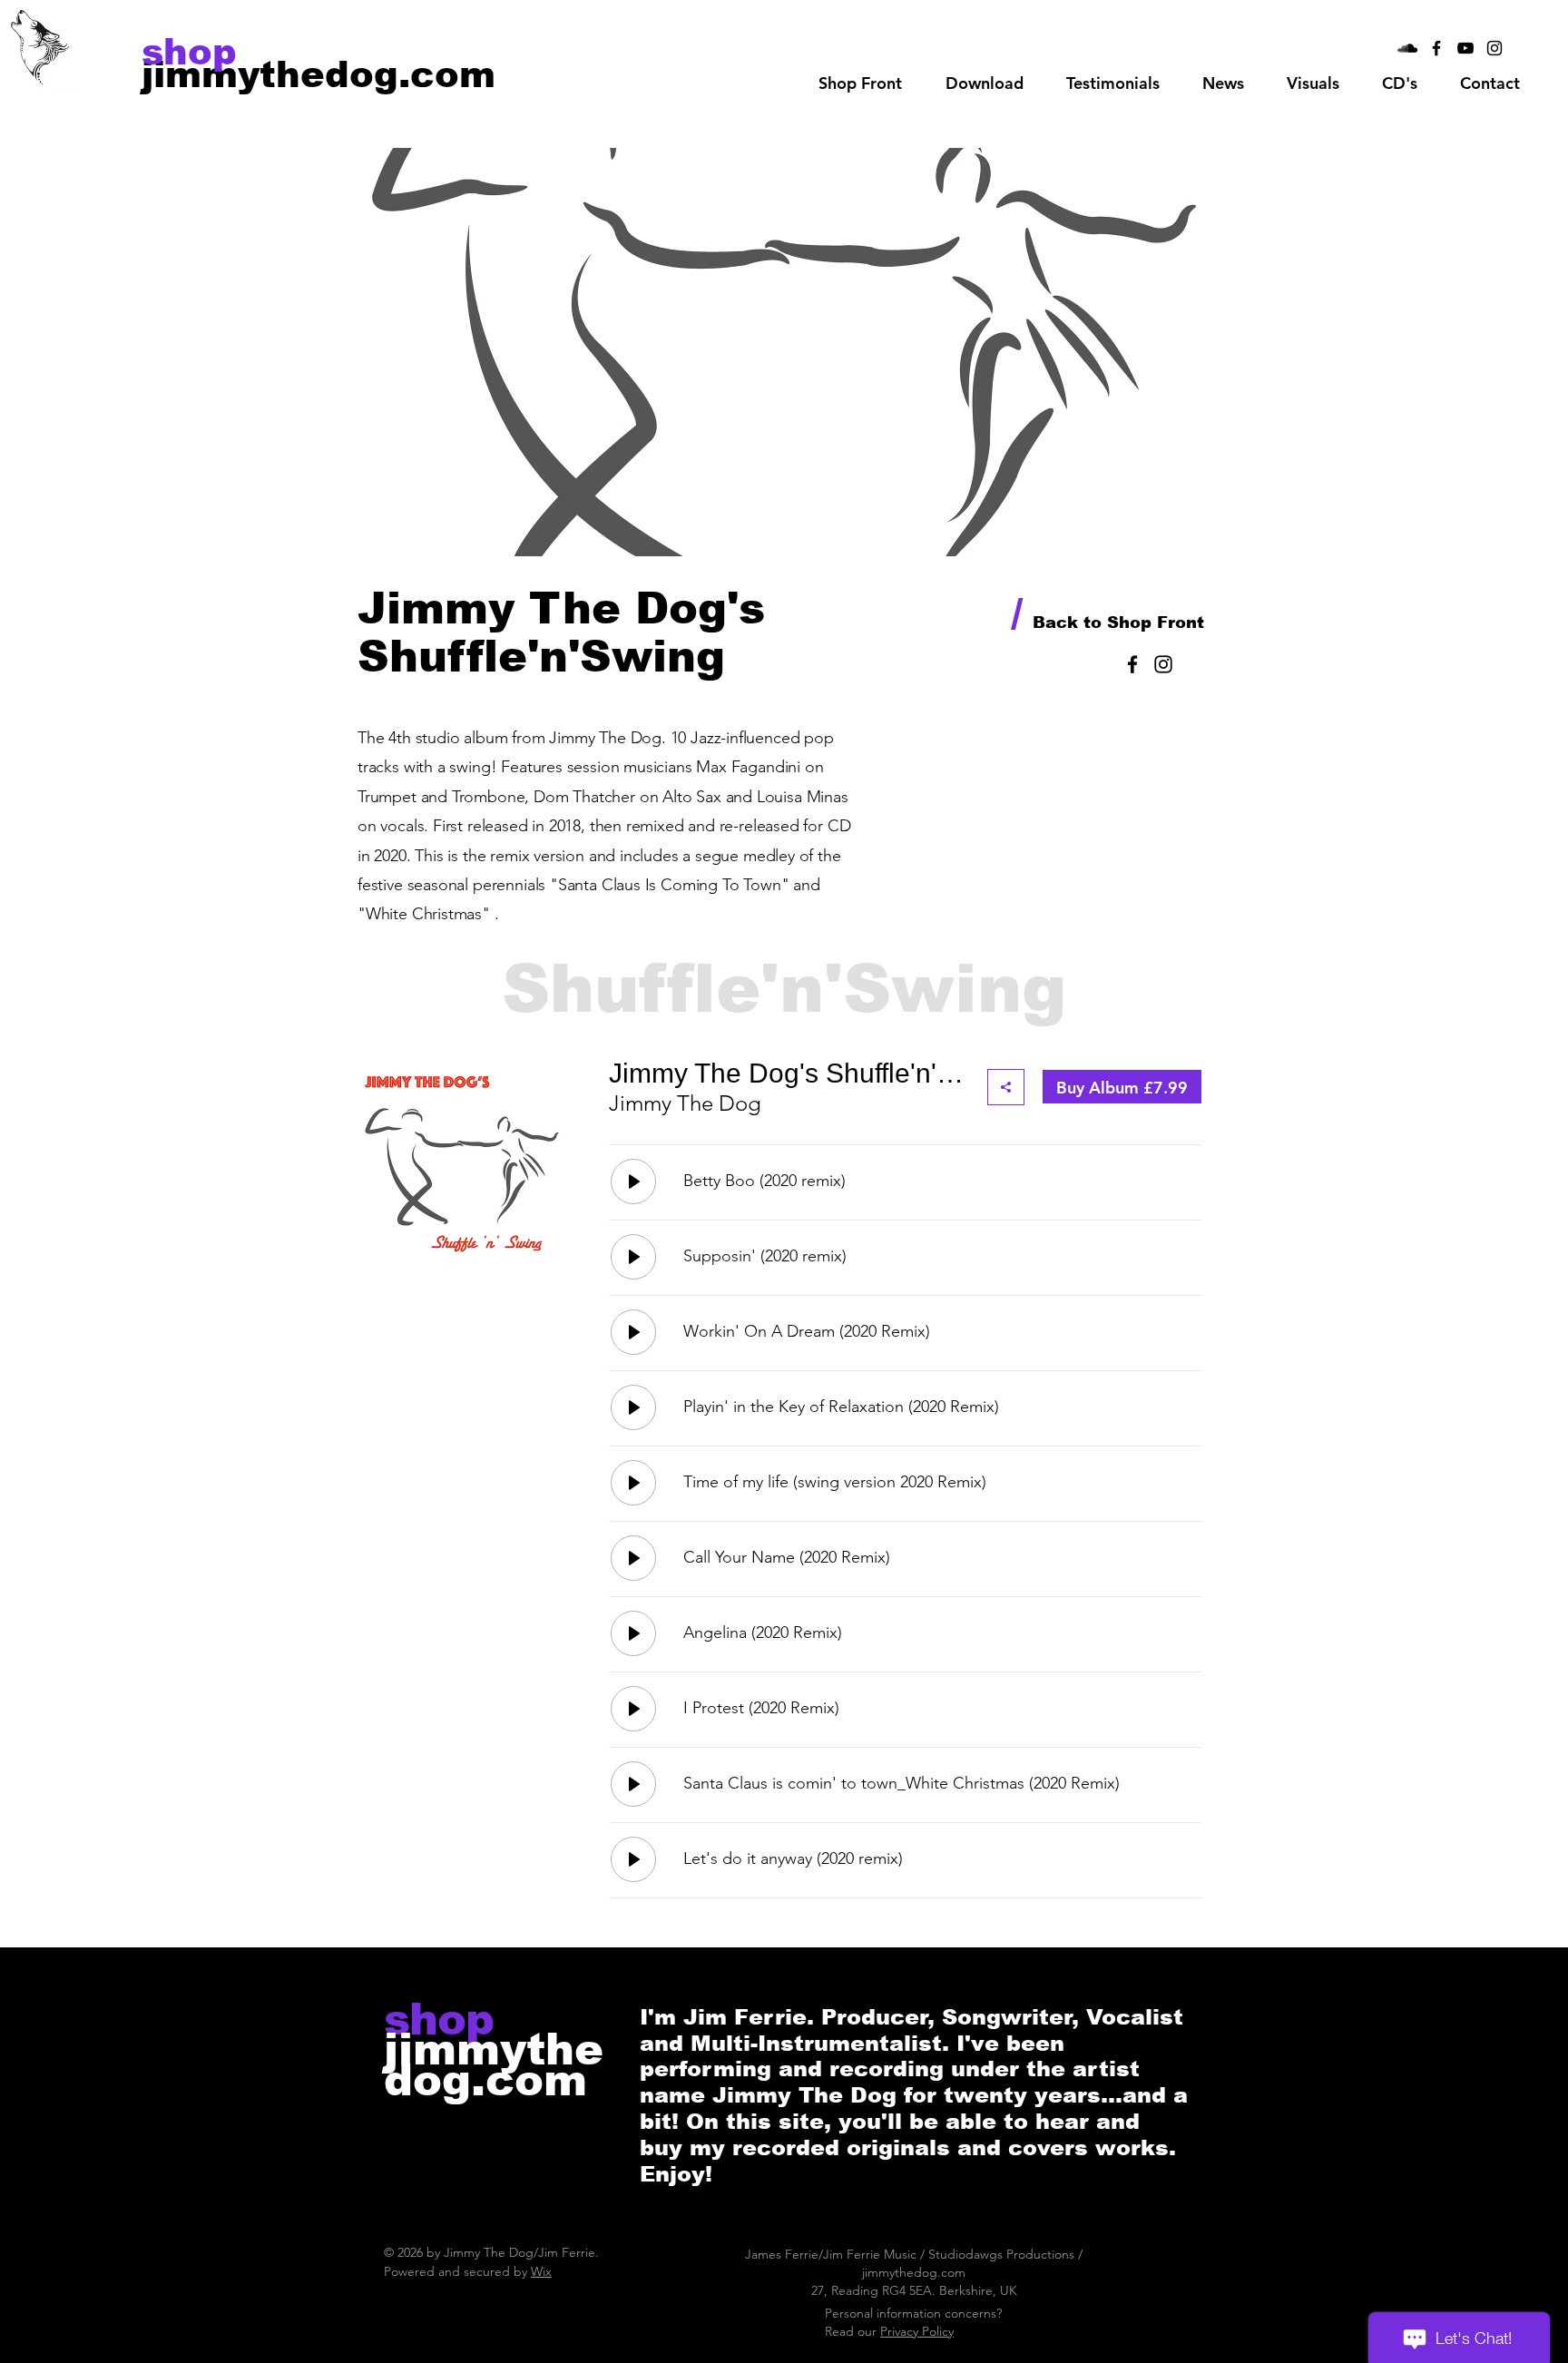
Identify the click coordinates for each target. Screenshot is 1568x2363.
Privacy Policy (917, 2331)
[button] (984, 83)
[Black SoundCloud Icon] (1407, 48)
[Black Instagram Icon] (1494, 48)
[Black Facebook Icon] (1436, 48)
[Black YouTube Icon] (1465, 48)
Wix (541, 2271)
